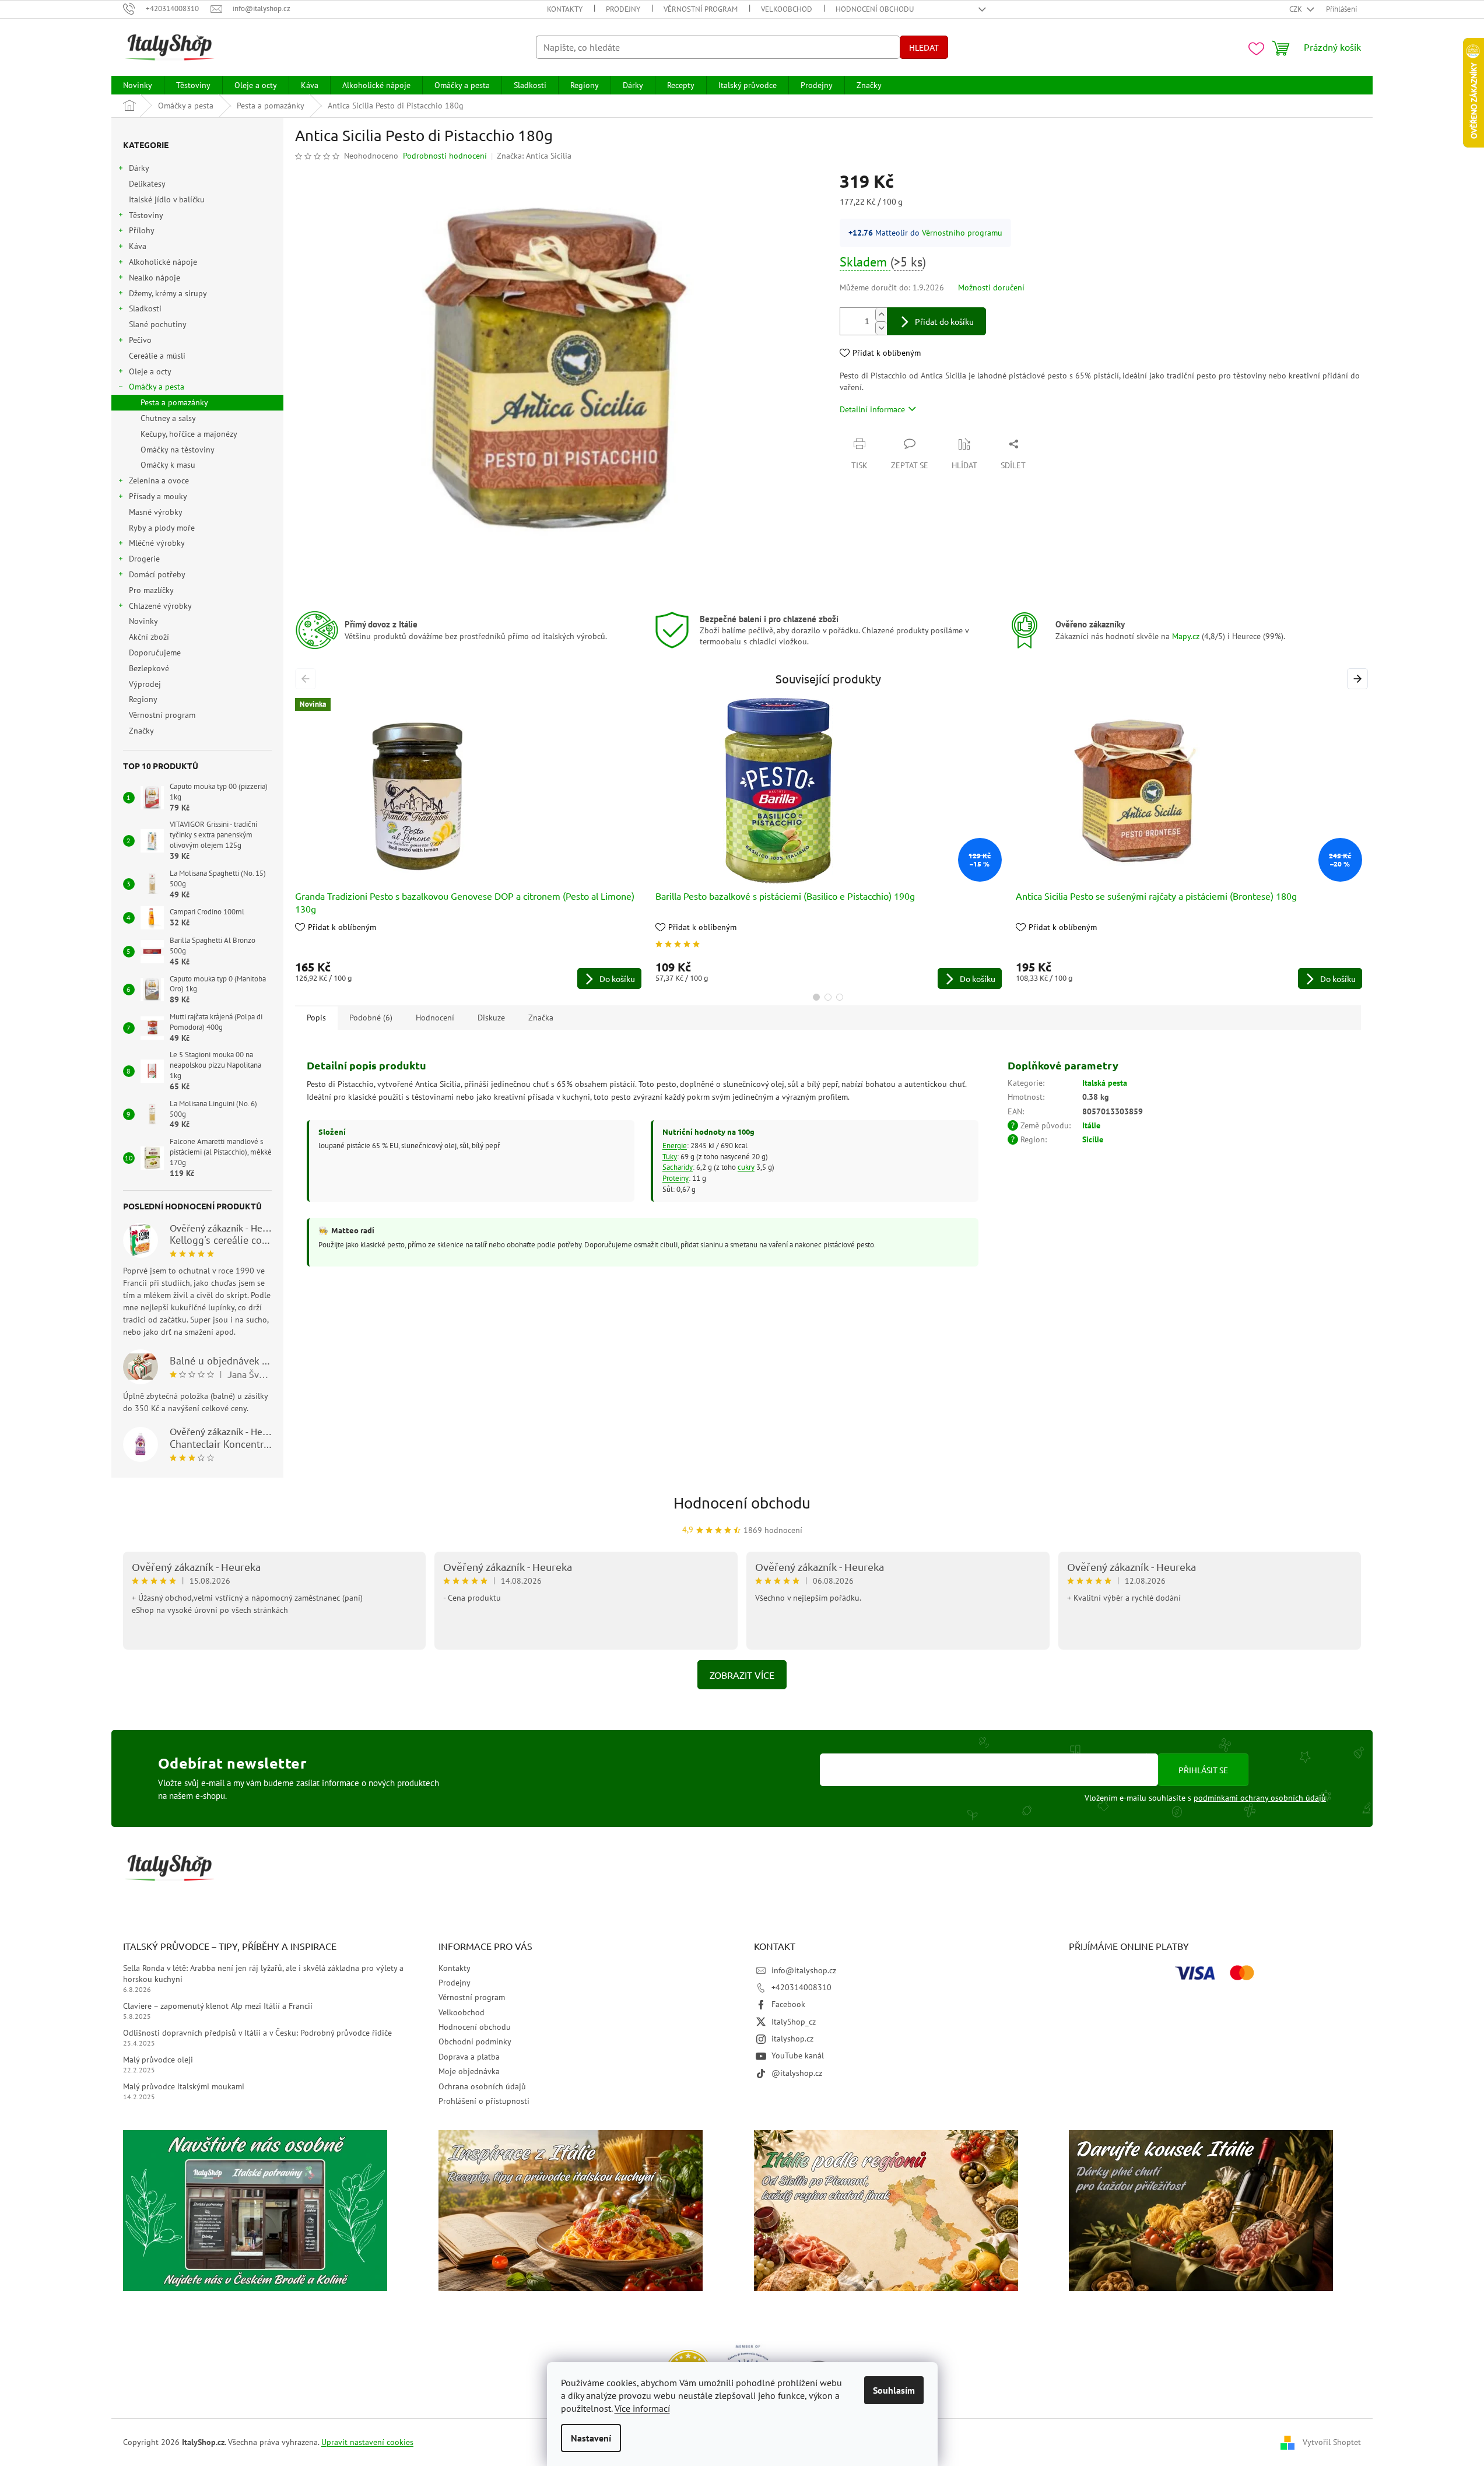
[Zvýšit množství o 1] (881, 315)
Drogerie (144, 559)
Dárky (139, 168)
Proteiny (676, 1178)
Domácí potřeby (157, 574)
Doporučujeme (155, 653)
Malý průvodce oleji (158, 2060)
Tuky (670, 1156)
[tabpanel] (468, 843)
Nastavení (591, 2438)
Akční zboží (149, 637)
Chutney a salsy (168, 418)
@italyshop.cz (797, 2073)
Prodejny (623, 9)
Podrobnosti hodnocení (445, 156)
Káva (138, 246)
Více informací (642, 2408)
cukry (746, 1167)
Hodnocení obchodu (875, 9)
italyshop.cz (792, 2039)
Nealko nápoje (155, 278)
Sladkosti (145, 308)
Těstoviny (146, 215)
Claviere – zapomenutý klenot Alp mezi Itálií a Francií (218, 2006)
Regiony (143, 699)
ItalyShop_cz (794, 2022)
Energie (675, 1145)
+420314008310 (801, 1987)
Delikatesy (147, 184)
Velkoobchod (787, 9)
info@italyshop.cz (804, 1970)
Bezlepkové (149, 668)
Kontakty (565, 9)
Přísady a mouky (158, 496)
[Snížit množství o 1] (881, 328)
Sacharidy (678, 1167)
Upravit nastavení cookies (367, 2442)
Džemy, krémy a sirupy (168, 293)
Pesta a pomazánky (174, 402)
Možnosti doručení (991, 287)
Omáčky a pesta (157, 387)
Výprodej (145, 684)
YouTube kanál (798, 2055)
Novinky (143, 621)
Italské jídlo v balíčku (167, 199)
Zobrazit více (742, 1675)
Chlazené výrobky (160, 606)
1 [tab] (816, 997)
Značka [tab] (541, 1018)
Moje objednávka (469, 2071)
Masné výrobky (155, 512)
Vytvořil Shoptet (1332, 2442)
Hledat (924, 47)
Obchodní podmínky (475, 2041)
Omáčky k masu (168, 465)
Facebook (788, 2004)
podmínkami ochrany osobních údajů (1260, 1798)
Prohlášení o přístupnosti (484, 2101)
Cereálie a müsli (157, 356)
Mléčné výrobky (157, 543)
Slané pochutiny (157, 324)
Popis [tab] (316, 1018)
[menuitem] (138, 85)
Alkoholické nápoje (163, 262)
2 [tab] (828, 997)
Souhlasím (894, 2390)
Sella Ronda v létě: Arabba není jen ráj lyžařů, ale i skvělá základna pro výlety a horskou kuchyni (263, 1974)
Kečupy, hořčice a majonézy (189, 434)
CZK (1297, 9)
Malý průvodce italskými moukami (184, 2086)
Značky (141, 731)
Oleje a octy (150, 371)
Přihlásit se (1203, 1770)
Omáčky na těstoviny (178, 450)
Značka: (534, 156)
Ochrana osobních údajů (482, 2086)
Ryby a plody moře (162, 528)
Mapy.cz (1186, 636)
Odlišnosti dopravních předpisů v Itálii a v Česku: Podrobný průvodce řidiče (257, 2033)
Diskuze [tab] (491, 1018)
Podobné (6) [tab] (371, 1018)
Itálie (1091, 1125)
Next (1359, 678)
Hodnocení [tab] (435, 1018)
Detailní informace (872, 409)
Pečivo (140, 340)
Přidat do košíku (944, 321)
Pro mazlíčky (151, 590)
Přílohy (142, 230)
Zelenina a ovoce (159, 480)
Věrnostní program (701, 9)
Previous (308, 678)
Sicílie (1093, 1139)
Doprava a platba (469, 2057)
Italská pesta (1105, 1083)
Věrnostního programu (962, 233)
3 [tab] (840, 997)
